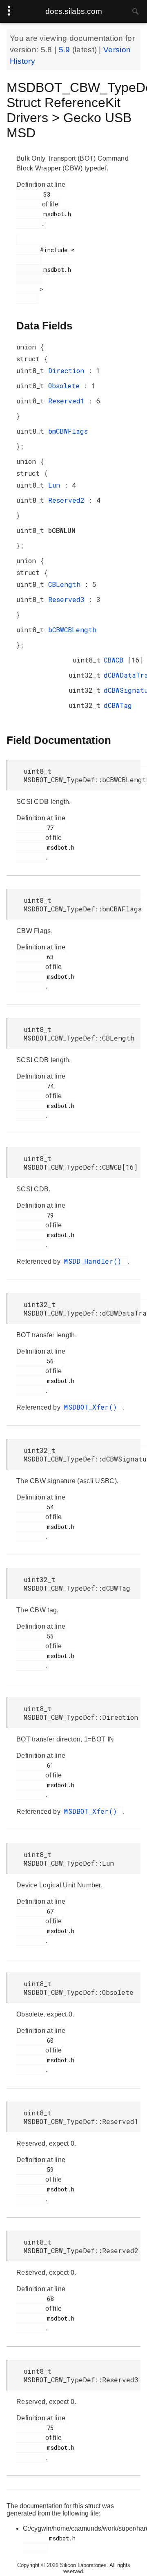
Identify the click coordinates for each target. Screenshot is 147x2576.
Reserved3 (68, 599)
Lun (56, 485)
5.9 (66, 50)
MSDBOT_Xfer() (92, 1407)
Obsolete (66, 386)
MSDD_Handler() (95, 1261)
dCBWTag (118, 705)
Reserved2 (68, 500)
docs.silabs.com (74, 11)
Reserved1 (68, 401)
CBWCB (116, 660)
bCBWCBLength (72, 630)
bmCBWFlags (68, 431)
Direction (68, 370)
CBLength (66, 584)
